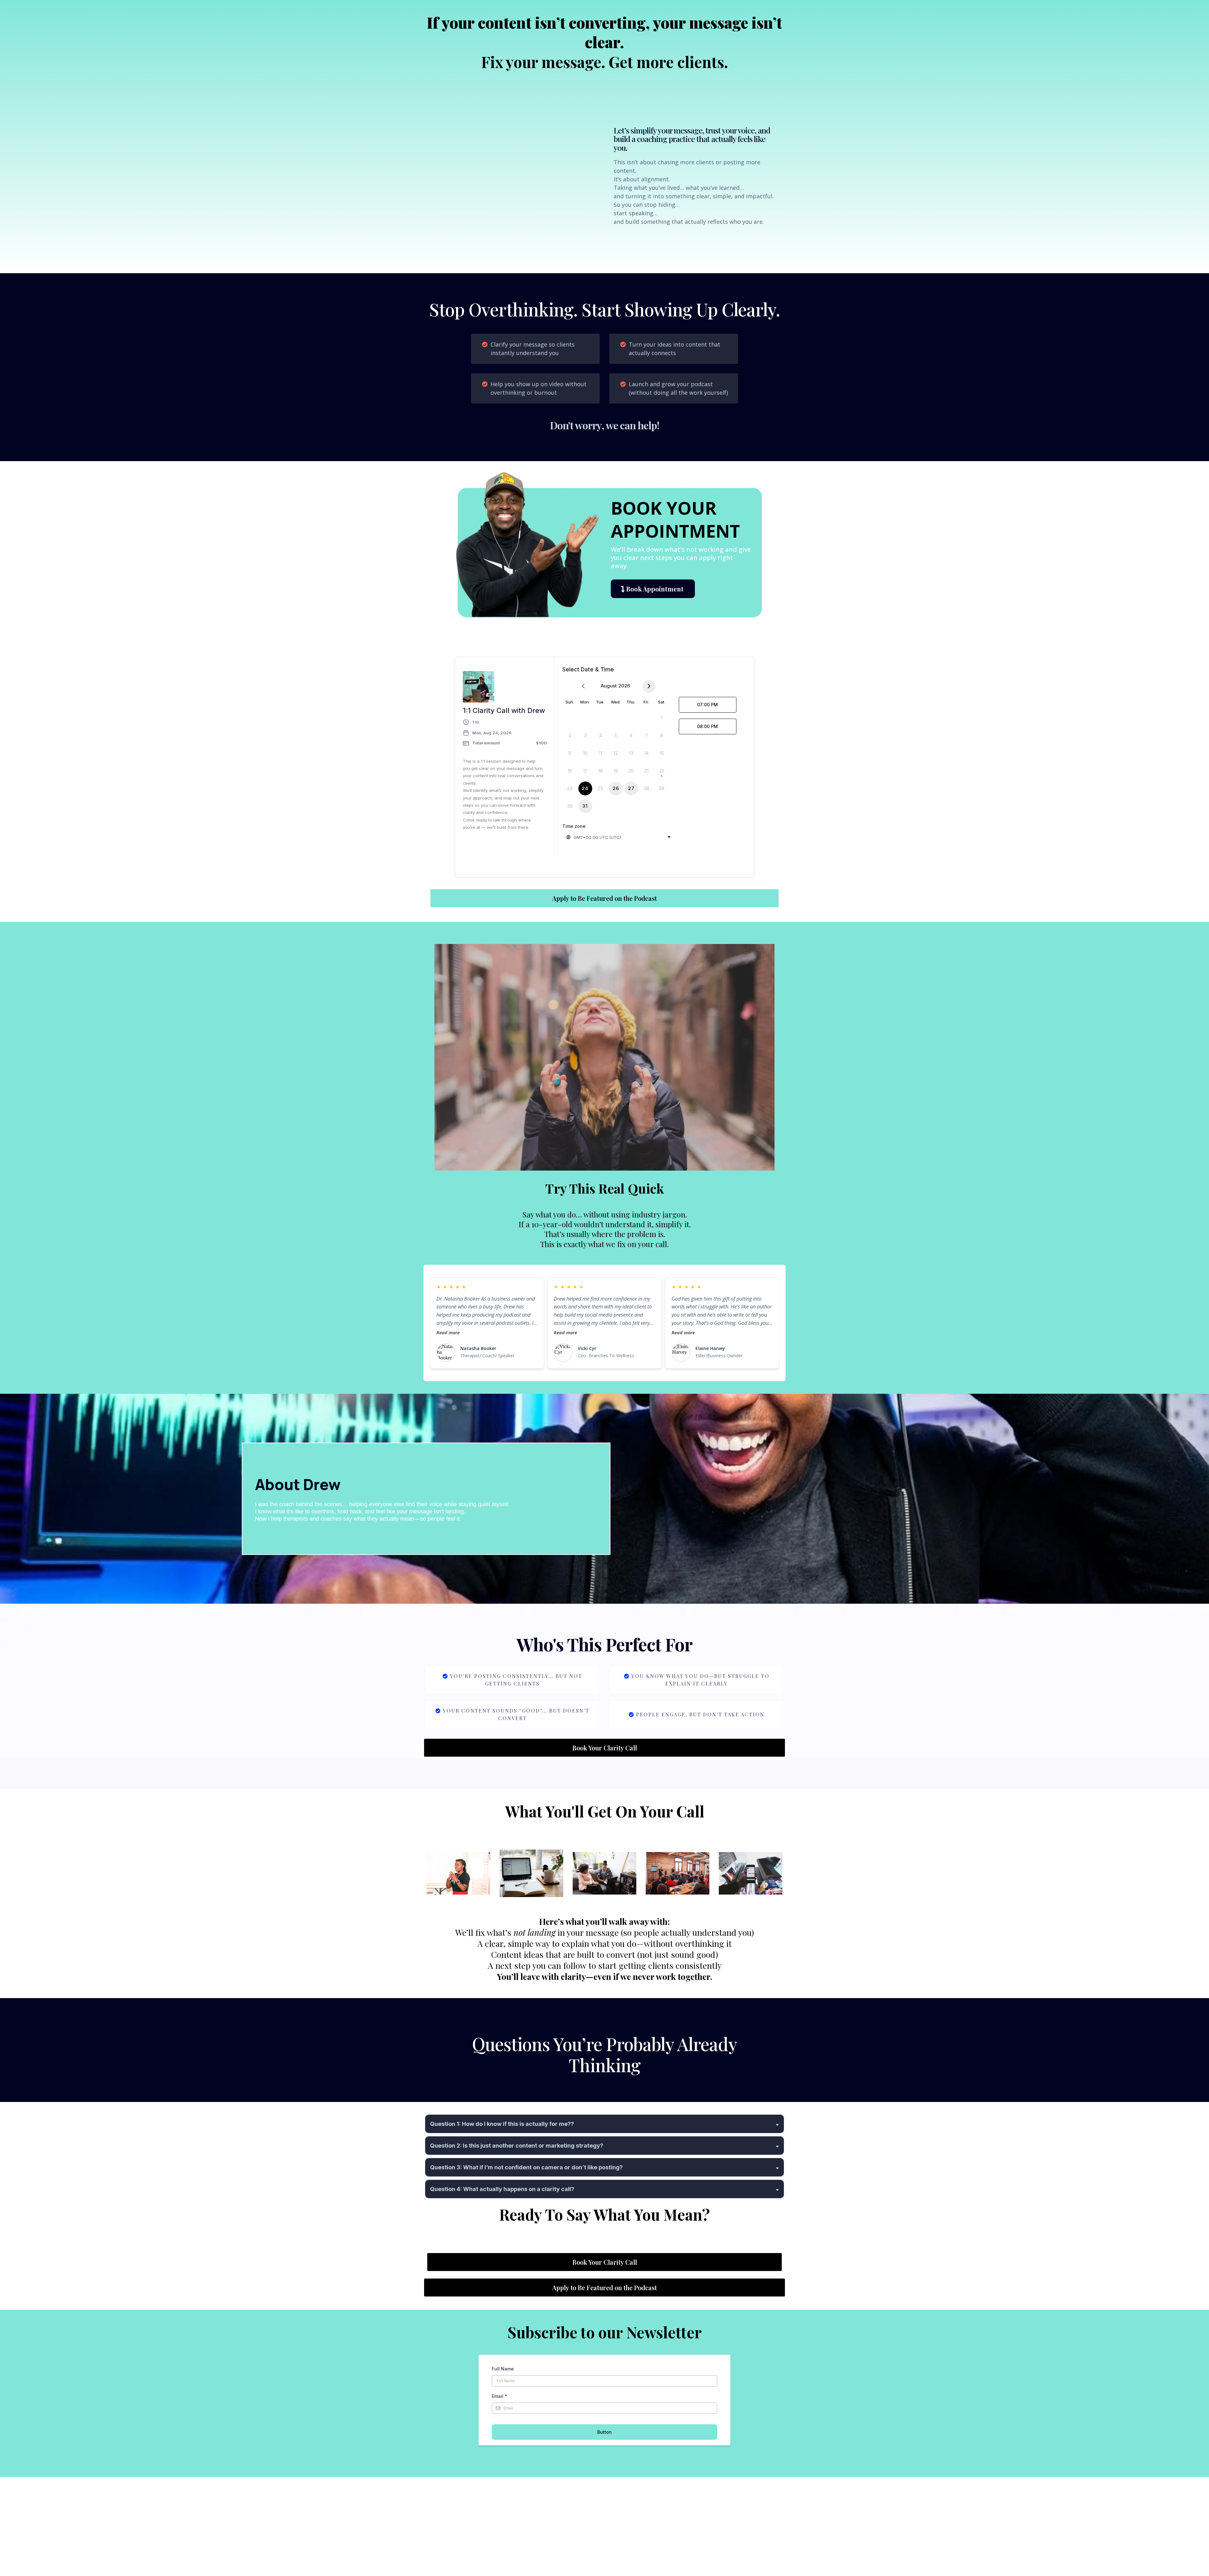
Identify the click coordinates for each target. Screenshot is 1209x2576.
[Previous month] (583, 686)
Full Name (503, 2369)
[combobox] (619, 837)
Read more (448, 1333)
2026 (624, 686)
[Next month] (649, 686)
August (609, 686)
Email (499, 2396)
